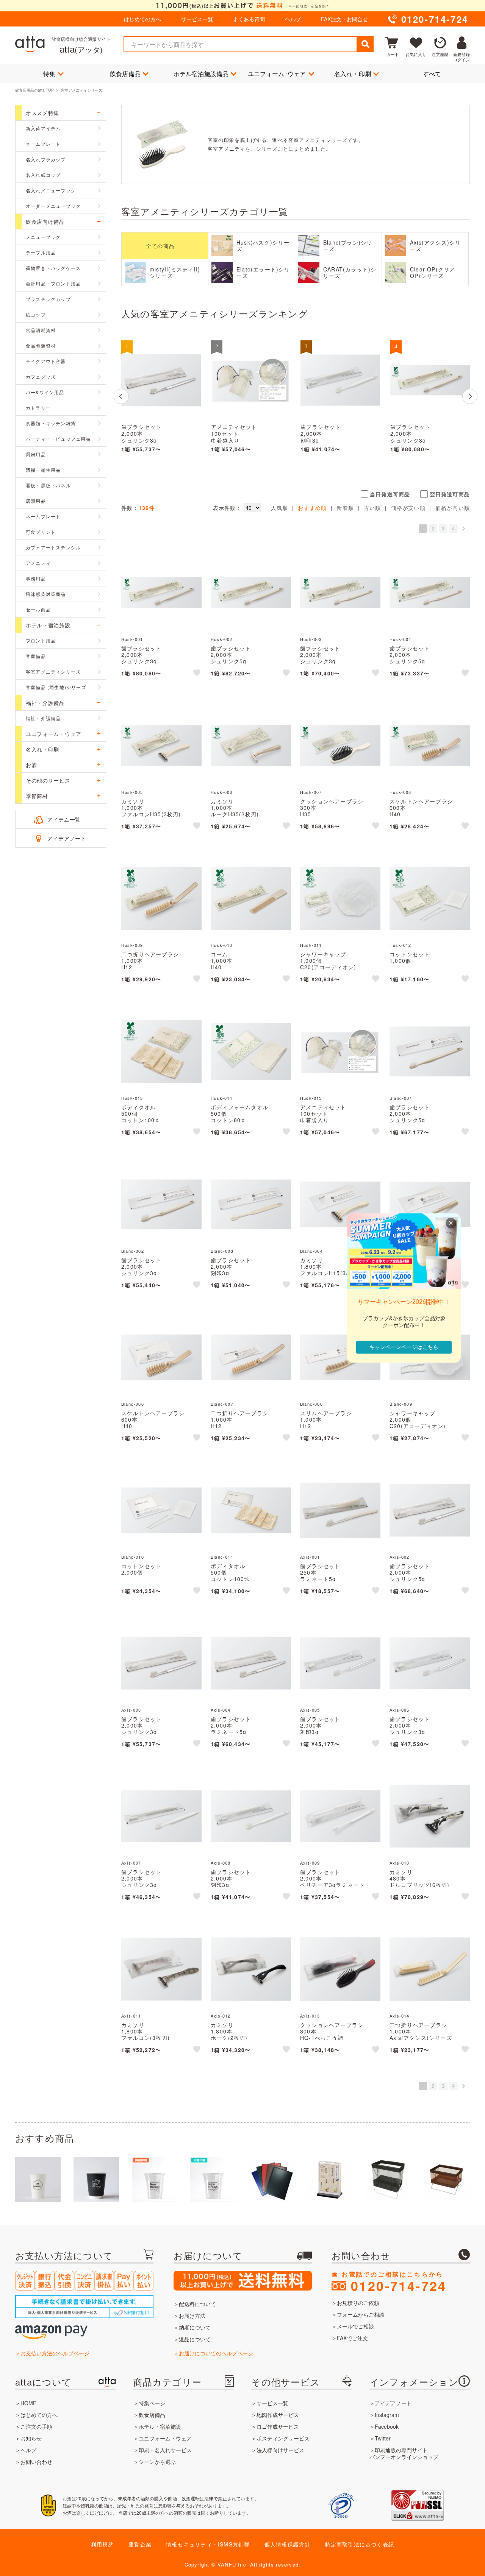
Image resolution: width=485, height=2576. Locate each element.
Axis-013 (310, 2016)
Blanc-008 (311, 1404)
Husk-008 (401, 792)
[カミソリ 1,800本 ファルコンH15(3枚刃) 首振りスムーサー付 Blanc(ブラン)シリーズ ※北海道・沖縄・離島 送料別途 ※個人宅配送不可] (340, 1204)
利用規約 (102, 2544)
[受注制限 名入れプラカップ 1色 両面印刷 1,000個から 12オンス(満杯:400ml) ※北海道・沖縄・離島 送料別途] (155, 2180)
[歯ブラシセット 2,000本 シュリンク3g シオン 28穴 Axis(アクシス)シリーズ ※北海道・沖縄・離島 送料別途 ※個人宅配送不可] (161, 1816)
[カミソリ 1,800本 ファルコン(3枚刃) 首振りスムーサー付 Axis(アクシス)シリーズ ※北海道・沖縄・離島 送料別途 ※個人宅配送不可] (161, 1969)
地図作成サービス (278, 2415)
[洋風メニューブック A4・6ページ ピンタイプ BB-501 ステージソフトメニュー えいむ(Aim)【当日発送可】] (271, 2180)
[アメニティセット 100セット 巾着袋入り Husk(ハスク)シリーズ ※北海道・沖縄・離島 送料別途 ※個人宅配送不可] (251, 380)
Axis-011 (131, 2016)
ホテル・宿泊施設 (160, 2426)
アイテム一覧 (64, 819)
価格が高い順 (453, 508)
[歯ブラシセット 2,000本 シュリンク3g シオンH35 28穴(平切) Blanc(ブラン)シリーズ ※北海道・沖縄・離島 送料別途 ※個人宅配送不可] (161, 1204)
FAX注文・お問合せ (344, 19)
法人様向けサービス (280, 2450)
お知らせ (31, 2438)
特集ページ (152, 2403)
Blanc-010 (133, 1557)
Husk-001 (132, 639)
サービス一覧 (197, 19)
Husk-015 (311, 1098)
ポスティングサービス (283, 2438)
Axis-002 (400, 1557)
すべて (432, 74)
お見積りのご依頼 (358, 2303)
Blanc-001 (401, 1098)
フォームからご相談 (361, 2314)
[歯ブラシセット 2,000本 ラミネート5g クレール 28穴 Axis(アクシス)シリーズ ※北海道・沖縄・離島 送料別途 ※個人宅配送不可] (251, 1663)
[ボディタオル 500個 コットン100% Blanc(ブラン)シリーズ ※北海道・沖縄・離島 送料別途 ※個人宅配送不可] (251, 1510)
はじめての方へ (142, 19)
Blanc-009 (401, 1404)
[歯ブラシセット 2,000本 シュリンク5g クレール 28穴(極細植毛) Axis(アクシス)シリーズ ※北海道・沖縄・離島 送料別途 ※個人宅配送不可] (430, 1510)
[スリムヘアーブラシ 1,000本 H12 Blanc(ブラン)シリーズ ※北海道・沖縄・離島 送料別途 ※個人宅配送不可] (340, 1357)
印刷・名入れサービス (165, 2450)
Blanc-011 (222, 1557)
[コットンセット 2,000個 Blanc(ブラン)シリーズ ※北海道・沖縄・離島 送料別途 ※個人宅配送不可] (161, 1510)
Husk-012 (401, 945)
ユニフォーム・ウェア (165, 2438)
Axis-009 (310, 1863)
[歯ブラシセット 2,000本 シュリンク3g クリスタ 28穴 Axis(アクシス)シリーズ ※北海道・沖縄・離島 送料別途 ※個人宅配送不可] (430, 1663)
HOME (28, 2403)
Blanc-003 (222, 1251)
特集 (49, 74)
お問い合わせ (36, 2462)
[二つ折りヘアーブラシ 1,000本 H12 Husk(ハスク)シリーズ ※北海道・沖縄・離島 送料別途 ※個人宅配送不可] (161, 898)
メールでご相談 (355, 2326)
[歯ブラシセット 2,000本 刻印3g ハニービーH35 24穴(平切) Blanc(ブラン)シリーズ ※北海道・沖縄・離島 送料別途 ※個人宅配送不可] (251, 1204)
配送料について (197, 2304)
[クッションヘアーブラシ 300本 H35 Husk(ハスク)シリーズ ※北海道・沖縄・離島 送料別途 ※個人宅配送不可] (340, 745)
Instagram (387, 2415)
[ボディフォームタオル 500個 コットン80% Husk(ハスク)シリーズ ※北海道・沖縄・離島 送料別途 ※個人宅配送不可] (251, 1051)
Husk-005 (132, 792)
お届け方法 (192, 2316)
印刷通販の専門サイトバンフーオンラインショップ (404, 2453)
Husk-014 (222, 1098)
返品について (195, 2339)
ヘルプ (293, 19)
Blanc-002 (133, 1251)
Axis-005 (310, 1710)
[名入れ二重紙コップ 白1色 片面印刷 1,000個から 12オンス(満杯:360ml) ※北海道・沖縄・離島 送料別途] (96, 2180)
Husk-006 (222, 792)
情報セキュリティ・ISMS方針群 (208, 2544)
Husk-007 (311, 792)
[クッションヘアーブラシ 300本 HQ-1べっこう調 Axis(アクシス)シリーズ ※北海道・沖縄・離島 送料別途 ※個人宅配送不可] (340, 1969)
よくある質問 (249, 19)
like (197, 674)
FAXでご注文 (352, 2338)
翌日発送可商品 (450, 494)
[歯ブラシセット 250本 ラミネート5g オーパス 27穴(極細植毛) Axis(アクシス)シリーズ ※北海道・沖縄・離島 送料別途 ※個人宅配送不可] (340, 1510)
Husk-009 (132, 945)
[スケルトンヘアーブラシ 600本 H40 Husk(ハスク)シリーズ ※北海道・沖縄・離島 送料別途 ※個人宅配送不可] (430, 745)
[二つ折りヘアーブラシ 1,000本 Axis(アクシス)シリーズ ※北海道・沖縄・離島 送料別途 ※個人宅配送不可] (430, 1969)
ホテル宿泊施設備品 (201, 74)
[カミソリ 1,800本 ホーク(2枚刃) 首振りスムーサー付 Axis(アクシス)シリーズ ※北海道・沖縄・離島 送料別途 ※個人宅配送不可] (251, 1969)
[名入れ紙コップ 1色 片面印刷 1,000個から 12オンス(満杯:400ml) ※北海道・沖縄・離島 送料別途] (38, 2180)
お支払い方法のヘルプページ (55, 2353)
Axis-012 (221, 2016)
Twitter (383, 2438)
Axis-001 (310, 1557)
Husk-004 (401, 639)
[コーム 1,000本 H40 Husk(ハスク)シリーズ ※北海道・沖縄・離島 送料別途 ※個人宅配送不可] (251, 898)
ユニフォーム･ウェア (277, 74)
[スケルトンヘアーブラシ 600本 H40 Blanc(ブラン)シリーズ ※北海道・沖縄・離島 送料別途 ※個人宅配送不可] (161, 1357)
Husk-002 (222, 639)
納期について (195, 2327)
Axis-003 (131, 1710)
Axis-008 (221, 1863)
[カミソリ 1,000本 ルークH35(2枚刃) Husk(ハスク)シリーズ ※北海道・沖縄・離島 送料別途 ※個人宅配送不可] (251, 745)
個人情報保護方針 (288, 2544)
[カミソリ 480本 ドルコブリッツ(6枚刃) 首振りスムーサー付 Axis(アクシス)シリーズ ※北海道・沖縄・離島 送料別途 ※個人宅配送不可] (430, 1816)
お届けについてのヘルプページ (216, 2353)
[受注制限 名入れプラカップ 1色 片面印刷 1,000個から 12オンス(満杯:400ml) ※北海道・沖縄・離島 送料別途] (213, 2180)
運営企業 (140, 2544)
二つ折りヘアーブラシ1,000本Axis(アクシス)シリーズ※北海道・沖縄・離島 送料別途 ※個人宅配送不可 (430, 2037)
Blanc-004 (311, 1251)
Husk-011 (311, 945)
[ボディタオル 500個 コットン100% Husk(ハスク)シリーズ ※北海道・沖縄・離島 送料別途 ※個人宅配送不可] (161, 1051)
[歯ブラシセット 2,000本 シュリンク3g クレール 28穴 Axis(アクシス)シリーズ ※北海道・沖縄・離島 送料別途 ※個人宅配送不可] (161, 380)
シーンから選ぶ (157, 2462)
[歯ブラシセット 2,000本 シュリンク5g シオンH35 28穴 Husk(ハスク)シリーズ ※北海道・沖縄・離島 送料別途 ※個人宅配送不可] (430, 593)
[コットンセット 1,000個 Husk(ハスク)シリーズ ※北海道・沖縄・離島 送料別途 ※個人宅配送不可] (430, 898)
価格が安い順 (408, 508)
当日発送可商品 (390, 494)
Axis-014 (400, 2016)
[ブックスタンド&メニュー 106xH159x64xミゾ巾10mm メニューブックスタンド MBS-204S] (330, 2180)
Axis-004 (221, 1710)
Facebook (387, 2426)
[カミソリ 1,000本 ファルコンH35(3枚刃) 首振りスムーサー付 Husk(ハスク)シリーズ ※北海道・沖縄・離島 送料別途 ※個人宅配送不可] (161, 745)
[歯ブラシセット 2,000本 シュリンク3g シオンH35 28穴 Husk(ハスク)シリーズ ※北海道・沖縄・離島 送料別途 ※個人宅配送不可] (340, 593)
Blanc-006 (133, 1404)
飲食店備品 (125, 74)
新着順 (345, 508)
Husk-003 (311, 639)
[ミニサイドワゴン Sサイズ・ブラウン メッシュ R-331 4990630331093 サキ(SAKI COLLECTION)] (446, 2180)
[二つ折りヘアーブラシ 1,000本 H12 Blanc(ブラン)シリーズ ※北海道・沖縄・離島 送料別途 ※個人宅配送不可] (251, 1357)
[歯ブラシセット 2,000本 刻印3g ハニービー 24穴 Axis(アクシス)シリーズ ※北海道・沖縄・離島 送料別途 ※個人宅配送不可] (340, 380)
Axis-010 (400, 1863)
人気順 (280, 508)
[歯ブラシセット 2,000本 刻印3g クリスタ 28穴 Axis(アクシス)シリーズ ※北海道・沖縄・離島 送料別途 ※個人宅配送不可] (340, 1663)
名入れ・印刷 (353, 74)
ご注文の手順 (36, 2426)
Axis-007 (131, 1863)
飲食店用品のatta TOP (34, 90)
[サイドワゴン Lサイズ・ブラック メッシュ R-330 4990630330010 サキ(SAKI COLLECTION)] (388, 2180)
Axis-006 (400, 1710)
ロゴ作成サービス (278, 2426)
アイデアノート (67, 838)
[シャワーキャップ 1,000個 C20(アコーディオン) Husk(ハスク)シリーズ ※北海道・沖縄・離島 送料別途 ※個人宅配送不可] (340, 898)
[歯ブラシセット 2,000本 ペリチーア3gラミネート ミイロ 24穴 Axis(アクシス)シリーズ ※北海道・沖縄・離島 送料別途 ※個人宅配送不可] (340, 1816)
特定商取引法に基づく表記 (360, 2544)
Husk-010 (222, 945)
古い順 (372, 508)
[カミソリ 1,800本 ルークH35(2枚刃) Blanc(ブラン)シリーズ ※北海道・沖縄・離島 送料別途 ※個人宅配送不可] (430, 1204)
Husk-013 (132, 1098)
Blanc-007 (222, 1404)
